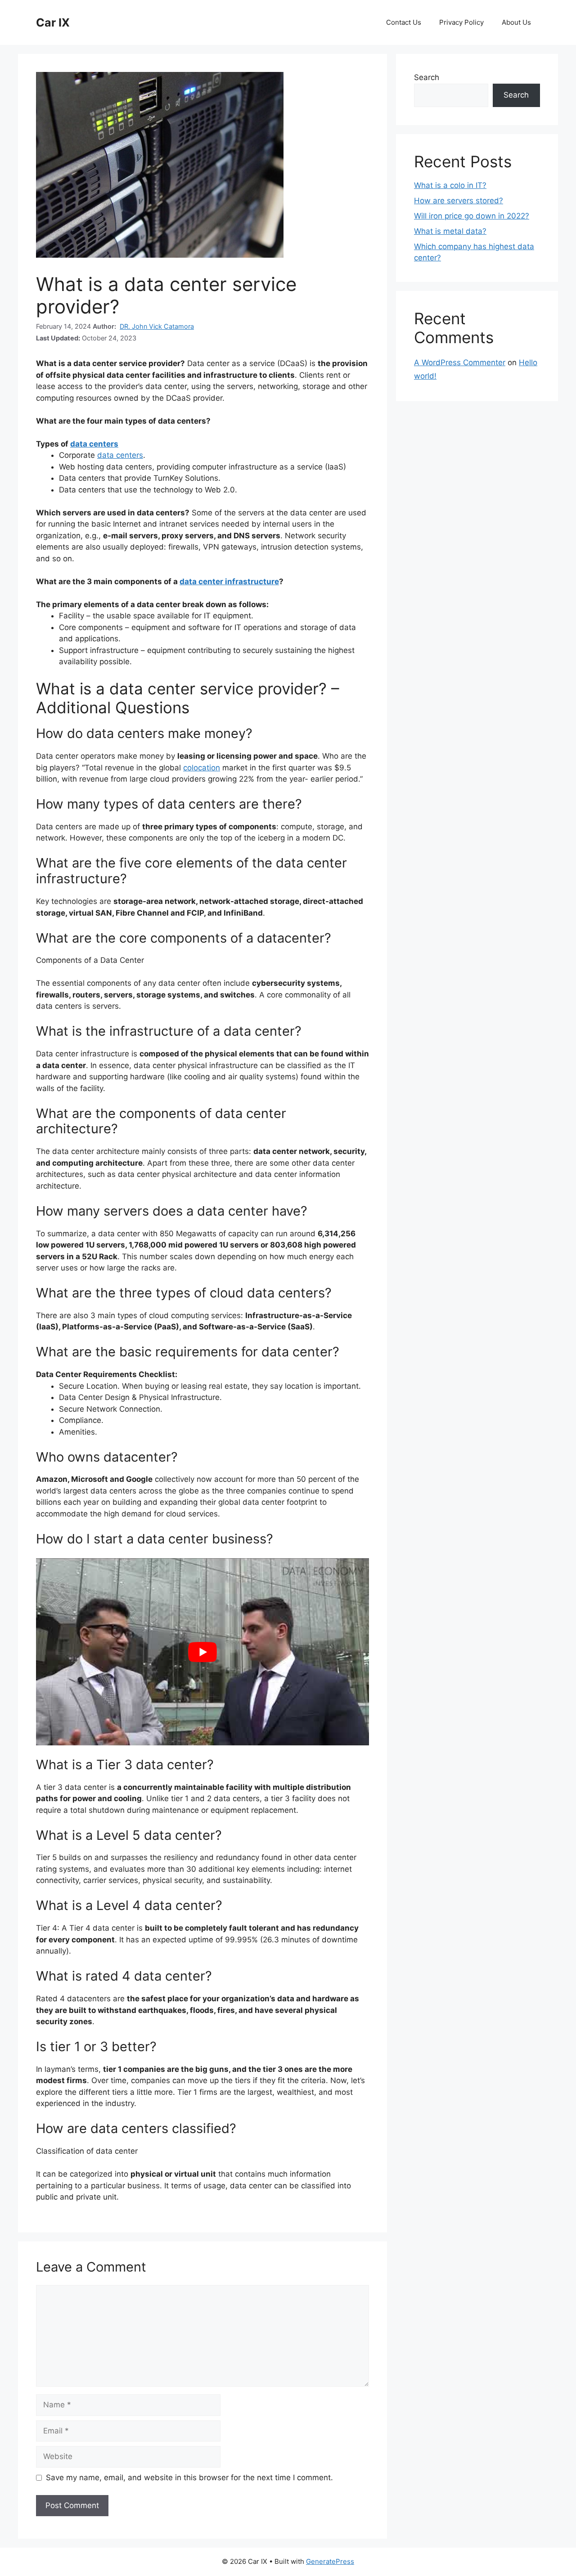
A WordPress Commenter (460, 362)
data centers (94, 444)
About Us (516, 22)
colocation (202, 768)
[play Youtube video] (202, 1652)
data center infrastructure (229, 581)
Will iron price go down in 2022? (472, 216)
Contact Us (404, 22)
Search (427, 77)
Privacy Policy (461, 22)
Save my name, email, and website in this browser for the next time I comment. (189, 2478)
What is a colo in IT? (450, 185)
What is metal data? (450, 231)
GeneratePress (330, 2561)
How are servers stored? (459, 201)
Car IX (53, 22)
